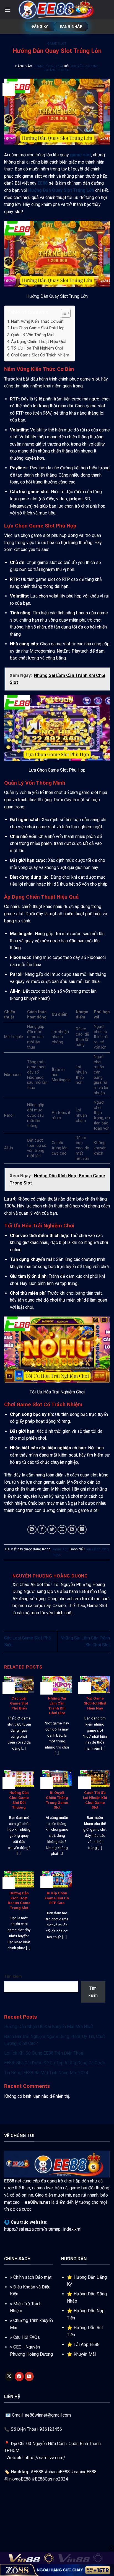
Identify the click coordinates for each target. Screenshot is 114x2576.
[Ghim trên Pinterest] (72, 1529)
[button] (7, 10)
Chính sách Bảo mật (32, 2277)
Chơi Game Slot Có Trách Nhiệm (40, 355)
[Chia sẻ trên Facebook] (42, 1529)
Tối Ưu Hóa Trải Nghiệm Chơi (37, 348)
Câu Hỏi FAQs (27, 2337)
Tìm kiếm (13, 1976)
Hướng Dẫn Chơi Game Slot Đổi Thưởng (19, 1800)
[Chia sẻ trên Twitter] (52, 1529)
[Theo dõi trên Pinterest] (19, 2376)
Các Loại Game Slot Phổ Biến (19, 1703)
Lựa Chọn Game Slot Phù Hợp (38, 328)
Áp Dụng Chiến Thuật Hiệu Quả (39, 342)
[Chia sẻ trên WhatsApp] (32, 1529)
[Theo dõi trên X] (9, 2376)
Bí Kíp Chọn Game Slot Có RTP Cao (57, 1898)
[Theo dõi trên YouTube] (29, 2376)
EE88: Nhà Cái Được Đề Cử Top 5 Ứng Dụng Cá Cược (55, 2063)
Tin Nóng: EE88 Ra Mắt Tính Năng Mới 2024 (46, 2073)
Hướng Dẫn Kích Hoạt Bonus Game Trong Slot (19, 1900)
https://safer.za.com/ (45, 2458)
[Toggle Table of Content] (63, 313)
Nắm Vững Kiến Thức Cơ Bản (37, 321)
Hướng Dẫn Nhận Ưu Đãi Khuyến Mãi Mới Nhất (49, 2027)
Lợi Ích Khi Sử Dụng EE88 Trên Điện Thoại (44, 2053)
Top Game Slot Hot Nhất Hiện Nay (95, 1703)
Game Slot (57, 44)
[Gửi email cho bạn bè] (62, 1529)
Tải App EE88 (87, 2344)
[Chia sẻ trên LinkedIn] (82, 1529)
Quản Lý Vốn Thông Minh (33, 335)
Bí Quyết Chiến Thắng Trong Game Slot (57, 1800)
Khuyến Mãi (85, 2354)
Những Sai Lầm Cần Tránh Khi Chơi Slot (57, 1705)
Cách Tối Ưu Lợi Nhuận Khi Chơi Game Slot (95, 1800)
